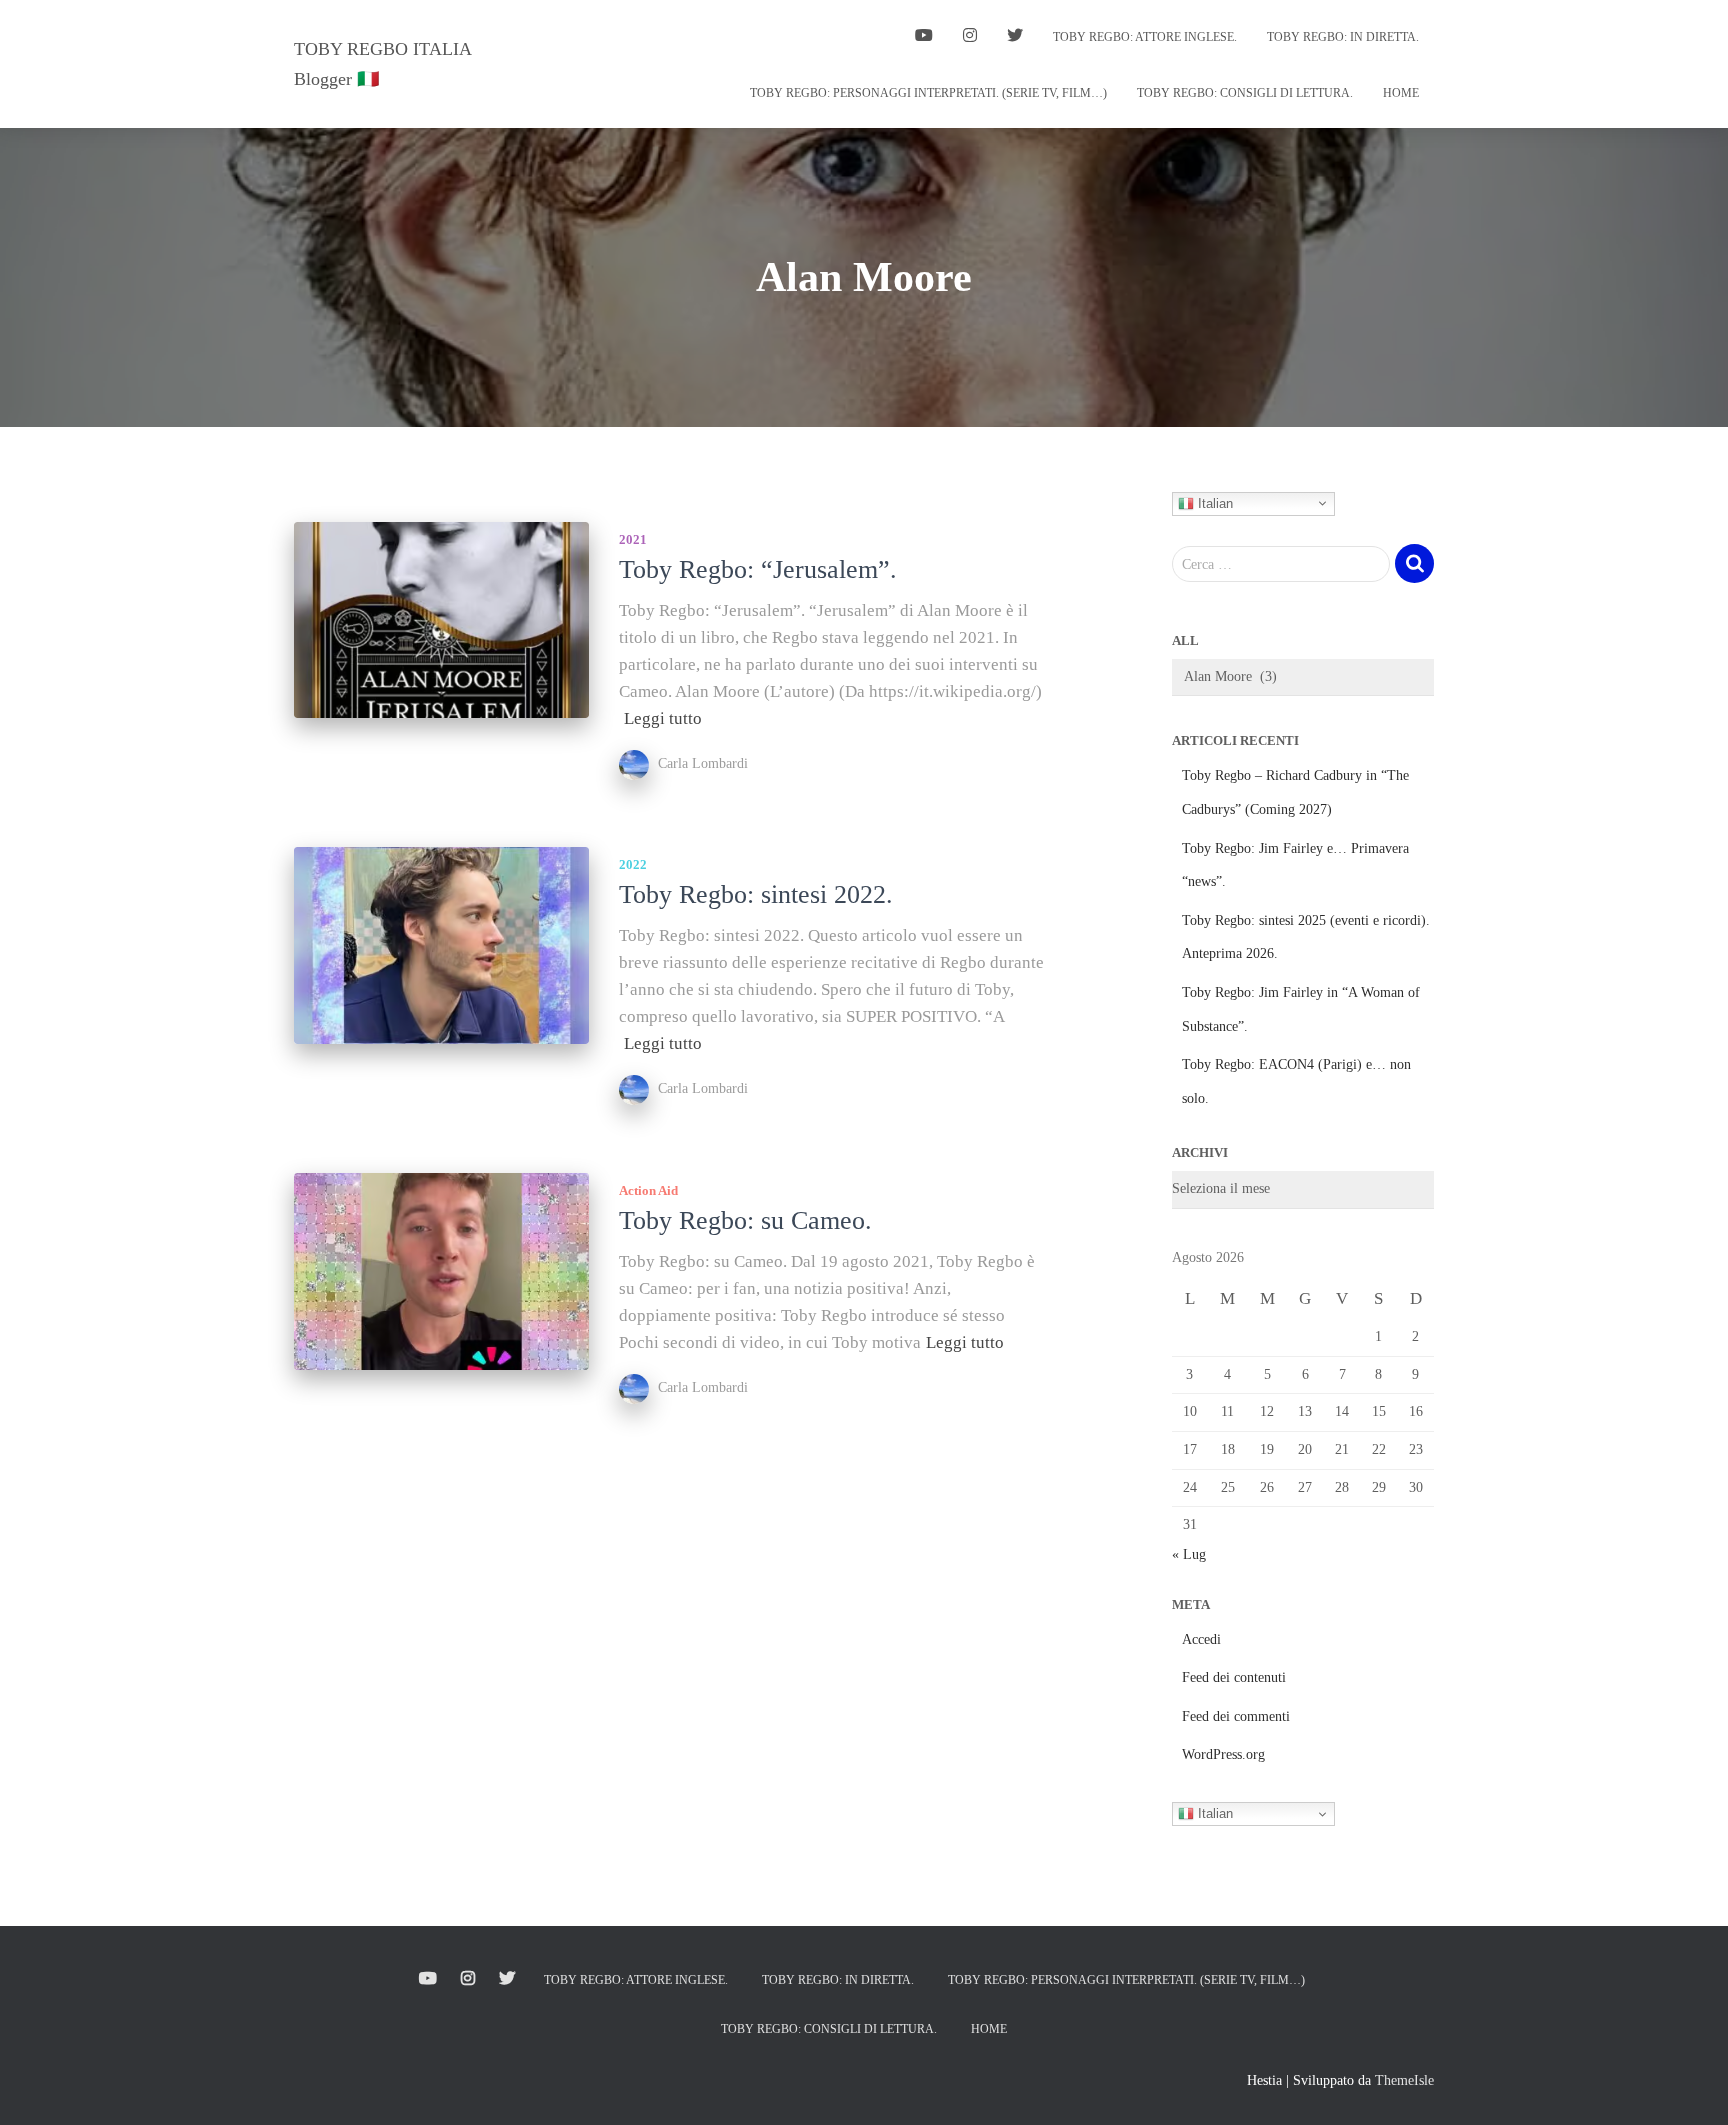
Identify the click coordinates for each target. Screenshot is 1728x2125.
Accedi (1201, 1639)
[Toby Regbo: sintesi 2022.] (441, 945)
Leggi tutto (663, 718)
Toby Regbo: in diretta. (1343, 37)
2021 (633, 539)
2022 (633, 864)
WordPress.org (1223, 1754)
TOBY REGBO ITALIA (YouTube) (924, 38)
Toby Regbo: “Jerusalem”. (758, 569)
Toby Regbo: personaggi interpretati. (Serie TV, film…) (928, 93)
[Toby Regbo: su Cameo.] (441, 1271)
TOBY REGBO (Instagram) (970, 38)
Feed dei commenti (1236, 1716)
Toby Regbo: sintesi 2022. (756, 894)
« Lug (1189, 1554)
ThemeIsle (1404, 2080)
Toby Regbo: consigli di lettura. (1245, 93)
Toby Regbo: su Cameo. (745, 1220)
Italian (1213, 502)
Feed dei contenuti (1234, 1677)
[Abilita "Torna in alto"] (1688, 2085)
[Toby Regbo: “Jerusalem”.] (441, 620)
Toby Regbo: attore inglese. (1145, 37)
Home (1401, 93)
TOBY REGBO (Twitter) (1015, 38)
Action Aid (648, 1190)
